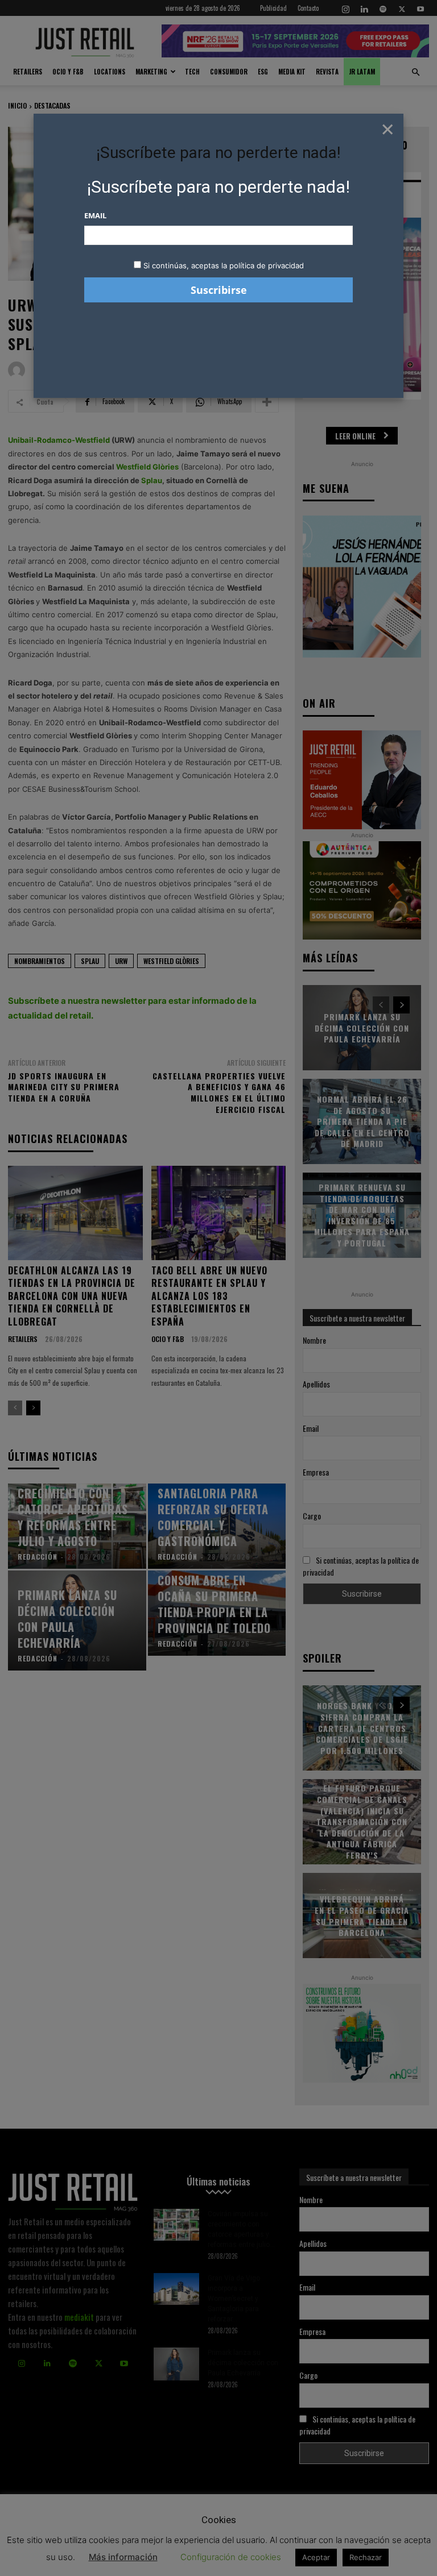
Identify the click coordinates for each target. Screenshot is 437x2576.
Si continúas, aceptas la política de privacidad (224, 265)
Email (95, 215)
